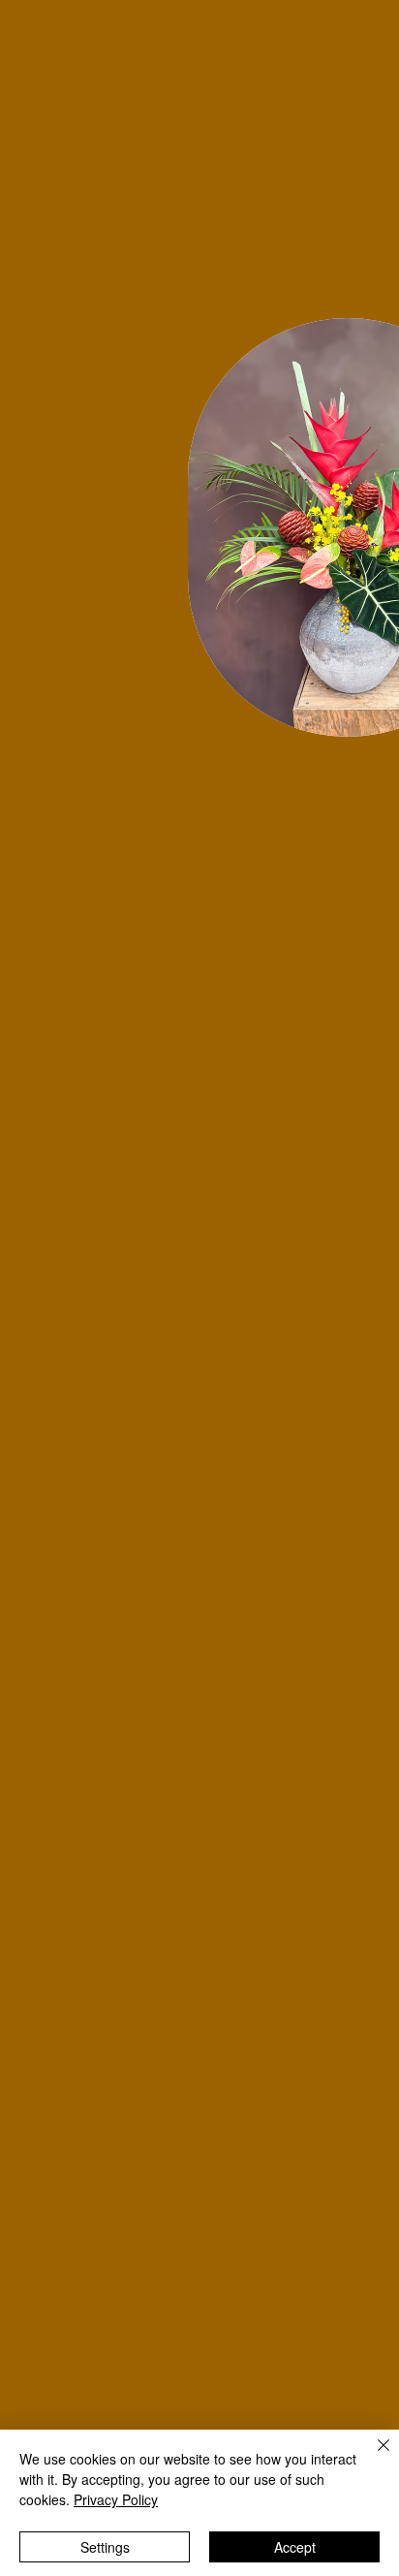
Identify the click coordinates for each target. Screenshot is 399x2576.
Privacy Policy (116, 2499)
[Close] (372, 2457)
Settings (105, 2547)
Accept (295, 2547)
